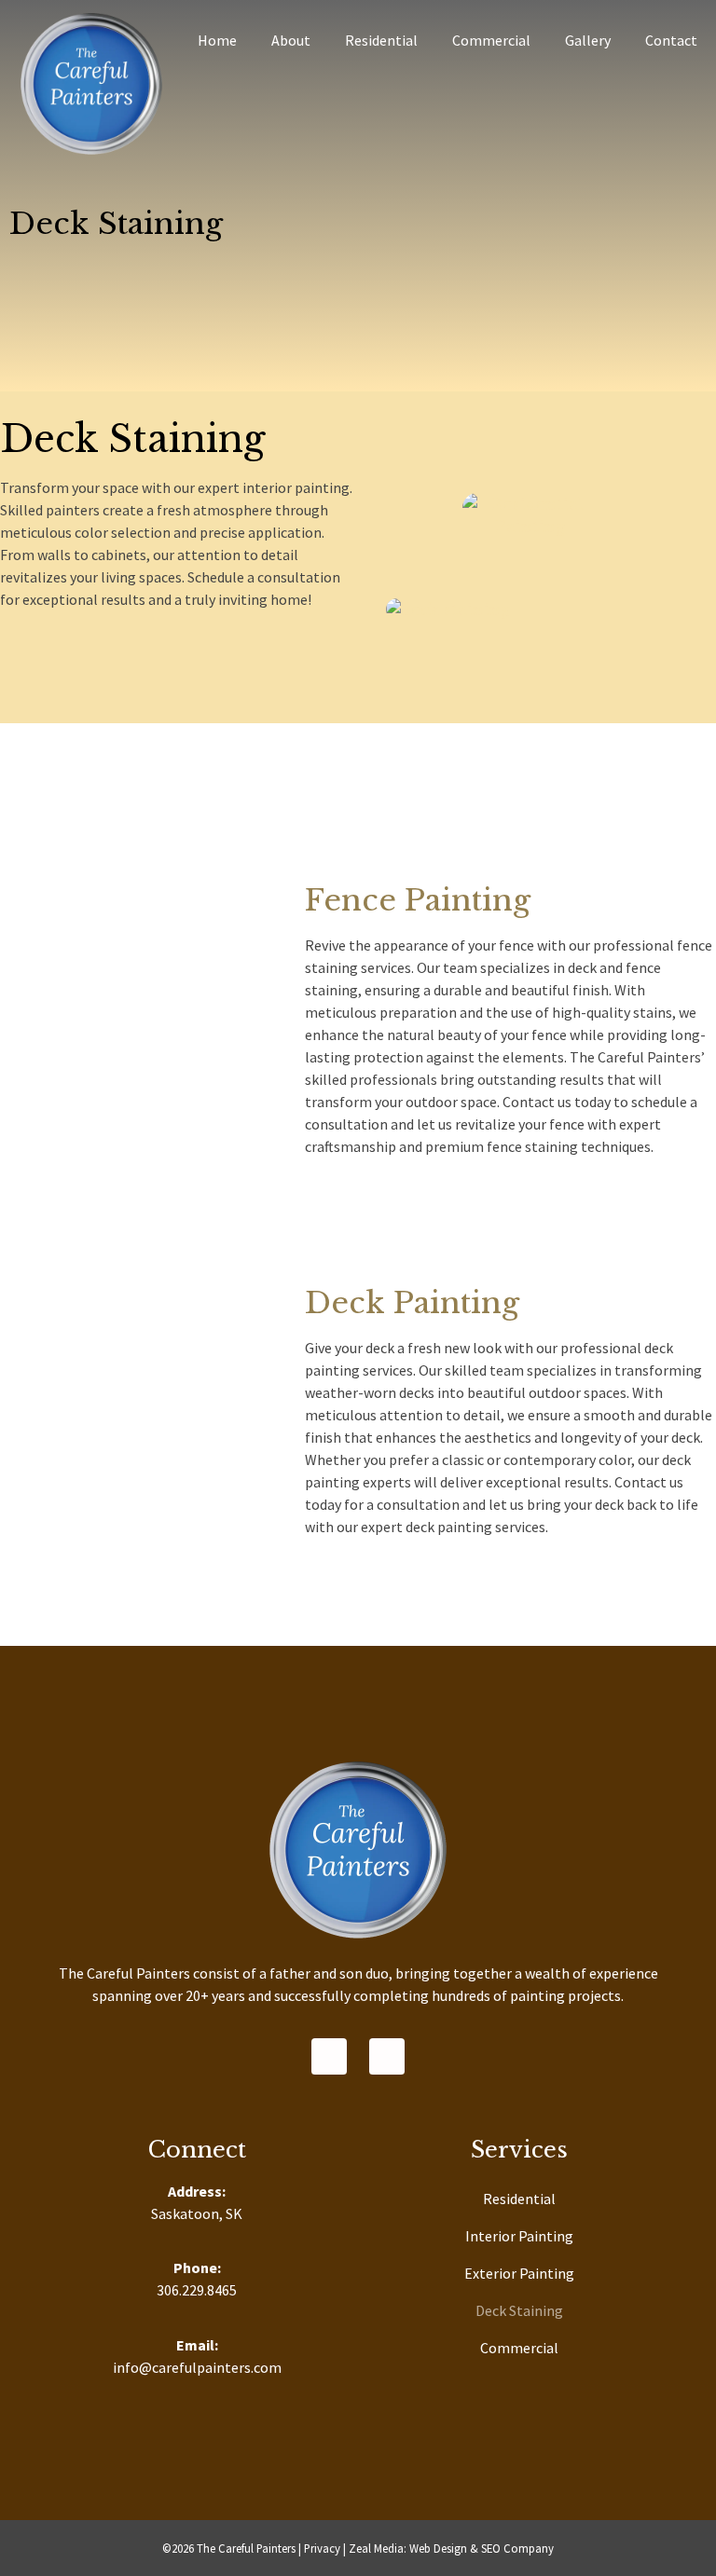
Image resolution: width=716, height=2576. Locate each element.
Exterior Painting (519, 2273)
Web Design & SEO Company (482, 2548)
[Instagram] (387, 2056)
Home (217, 40)
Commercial (491, 40)
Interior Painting (519, 2236)
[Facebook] (329, 2056)
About (291, 40)
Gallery (588, 40)
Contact (671, 40)
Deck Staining (519, 2310)
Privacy (322, 2548)
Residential (381, 40)
